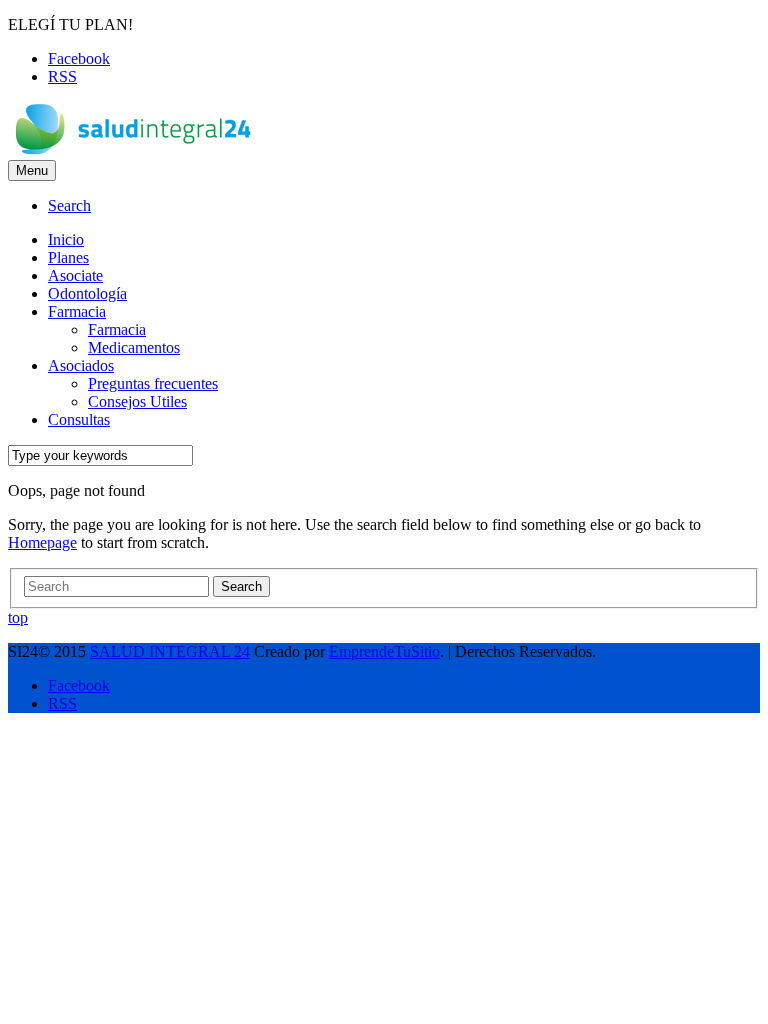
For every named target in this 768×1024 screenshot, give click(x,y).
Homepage (42, 542)
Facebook (79, 58)
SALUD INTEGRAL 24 (170, 651)
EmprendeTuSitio (384, 651)
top (18, 617)
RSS (62, 76)
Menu (32, 170)
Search (241, 586)
